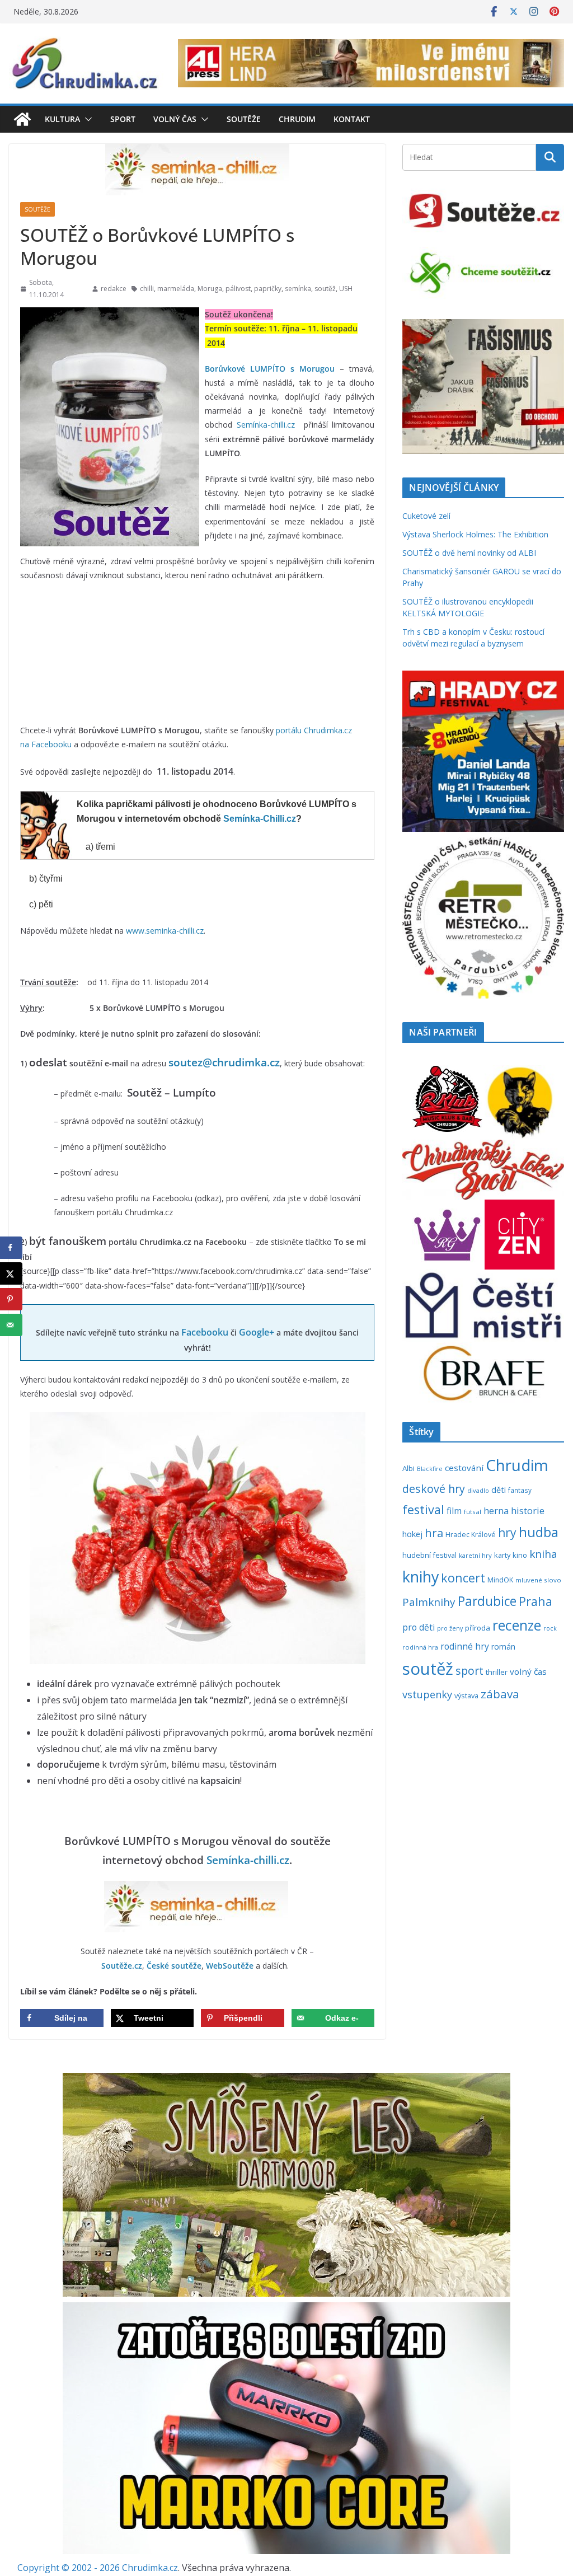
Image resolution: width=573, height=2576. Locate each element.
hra (434, 1533)
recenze (517, 1625)
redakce (114, 289)
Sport (123, 119)
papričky (268, 289)
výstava (466, 1696)
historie (528, 1511)
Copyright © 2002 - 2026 (70, 2568)
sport (469, 1671)
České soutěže (174, 1966)
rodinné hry (465, 1646)
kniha (543, 1554)
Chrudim (297, 119)
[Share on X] (11, 1273)
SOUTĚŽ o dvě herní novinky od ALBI (469, 553)
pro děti (419, 1627)
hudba (539, 1532)
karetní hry (475, 1555)
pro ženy (450, 1628)
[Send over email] (11, 1325)
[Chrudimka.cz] (22, 119)
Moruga (210, 289)
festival (423, 1509)
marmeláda (176, 289)
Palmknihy (429, 1602)
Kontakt (352, 119)
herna (496, 1511)
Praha (536, 1601)
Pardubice (487, 1601)
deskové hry (434, 1489)
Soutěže (244, 119)
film (454, 1511)
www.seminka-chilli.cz (165, 931)
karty (502, 1555)
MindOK (500, 1580)
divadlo (478, 1490)
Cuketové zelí (426, 516)
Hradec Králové (471, 1535)
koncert (463, 1578)
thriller (497, 1672)
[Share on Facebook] (11, 1248)
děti (499, 1490)
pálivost (238, 289)
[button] (86, 119)
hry (507, 1533)
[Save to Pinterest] (11, 1299)
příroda (478, 1628)
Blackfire (430, 1469)
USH (346, 289)
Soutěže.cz (122, 1966)
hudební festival (429, 1555)
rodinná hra (420, 1647)
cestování (464, 1468)
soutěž (325, 289)
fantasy (520, 1490)
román (503, 1647)
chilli (147, 289)
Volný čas (175, 119)
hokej (412, 1534)
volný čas (528, 1671)
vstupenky (427, 1694)
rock (550, 1628)
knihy (421, 1577)
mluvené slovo (538, 1580)
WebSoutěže (230, 1966)
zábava (500, 1694)
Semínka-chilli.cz (266, 425)
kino (520, 1555)
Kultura (62, 119)
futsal (473, 1512)
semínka (298, 289)
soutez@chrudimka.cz (224, 1062)
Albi (408, 1468)
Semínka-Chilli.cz (260, 819)
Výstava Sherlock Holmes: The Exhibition (475, 534)
